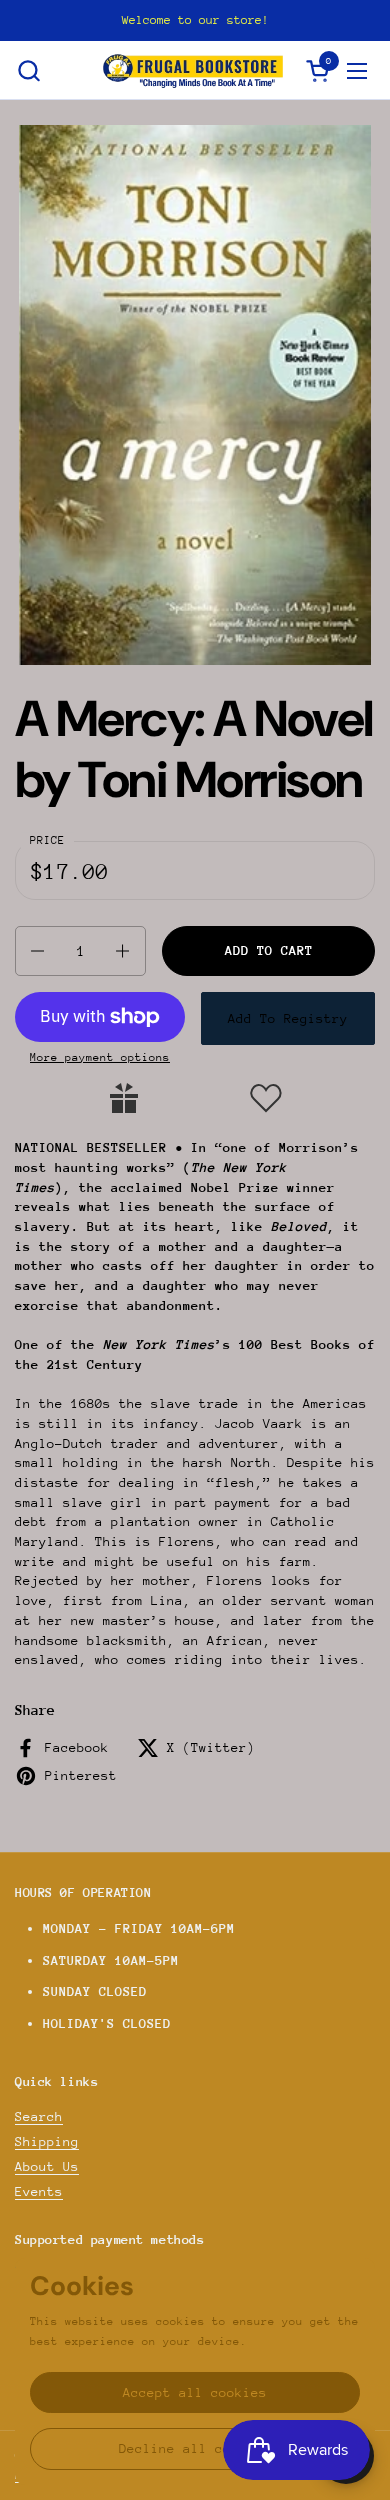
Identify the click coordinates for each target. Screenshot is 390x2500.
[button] (28, 70)
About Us (47, 2166)
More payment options (100, 1057)
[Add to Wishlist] (266, 1098)
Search (39, 2116)
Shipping (47, 2141)
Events (39, 2191)
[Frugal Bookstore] (192, 70)
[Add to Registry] (124, 1098)
